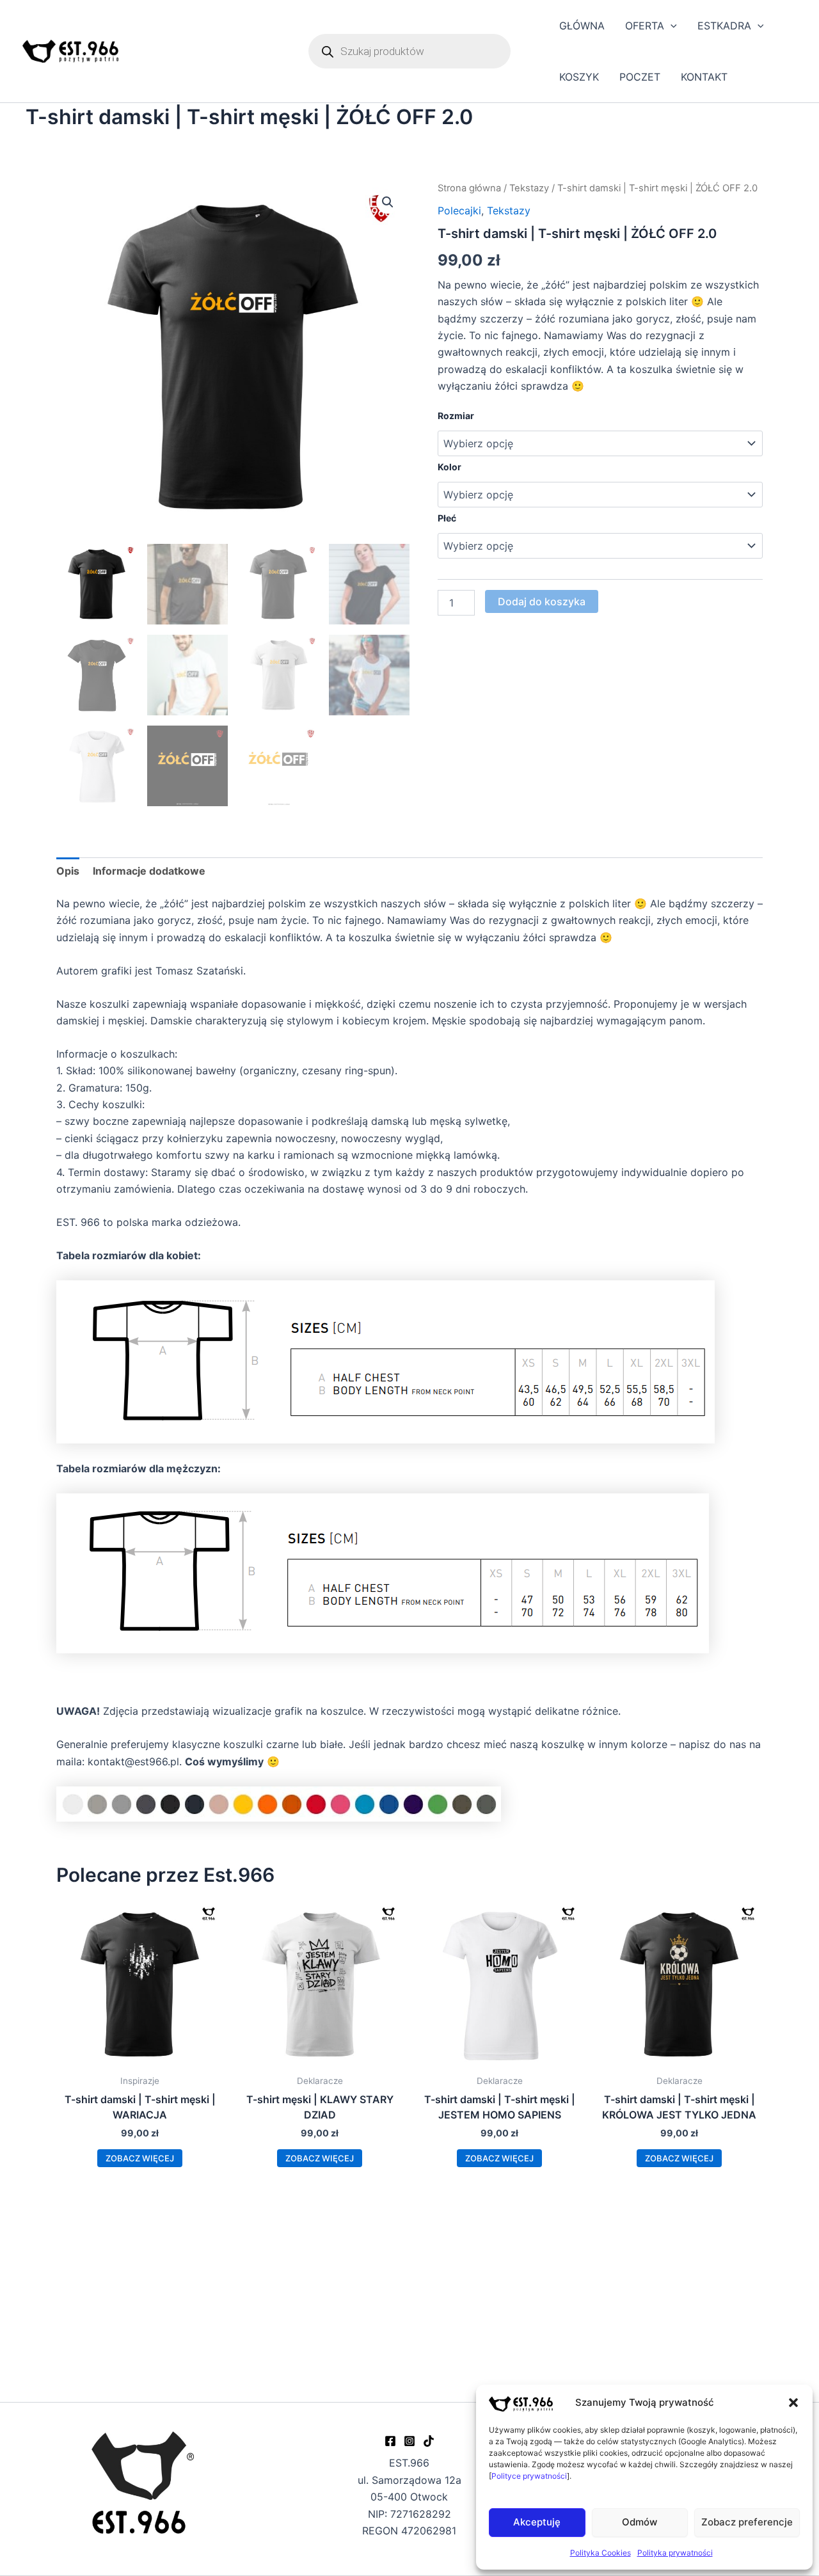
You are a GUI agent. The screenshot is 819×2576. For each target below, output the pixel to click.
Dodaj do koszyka (542, 601)
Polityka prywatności (675, 2553)
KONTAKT (704, 77)
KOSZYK (579, 77)
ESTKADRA (724, 26)
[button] (793, 2403)
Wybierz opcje (140, 2158)
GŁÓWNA (582, 26)
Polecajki (459, 211)
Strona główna (469, 188)
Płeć (447, 518)
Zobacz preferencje (747, 2522)
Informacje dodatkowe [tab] (149, 871)
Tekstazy (529, 188)
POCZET (640, 77)
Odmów (640, 2522)
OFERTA (645, 26)
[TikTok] (429, 2441)
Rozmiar (456, 416)
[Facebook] (390, 2441)
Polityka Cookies (600, 2553)
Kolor (449, 467)
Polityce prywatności (529, 2476)
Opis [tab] (68, 871)
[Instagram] (409, 2441)
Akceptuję (537, 2522)
